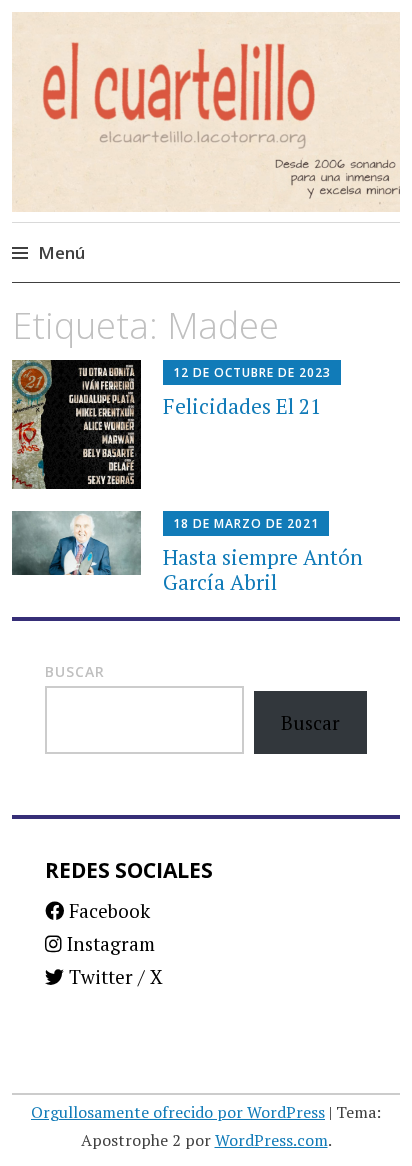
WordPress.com (271, 1140)
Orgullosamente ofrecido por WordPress (178, 1112)
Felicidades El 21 (242, 406)
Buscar (75, 671)
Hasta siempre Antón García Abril (263, 569)
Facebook (107, 910)
